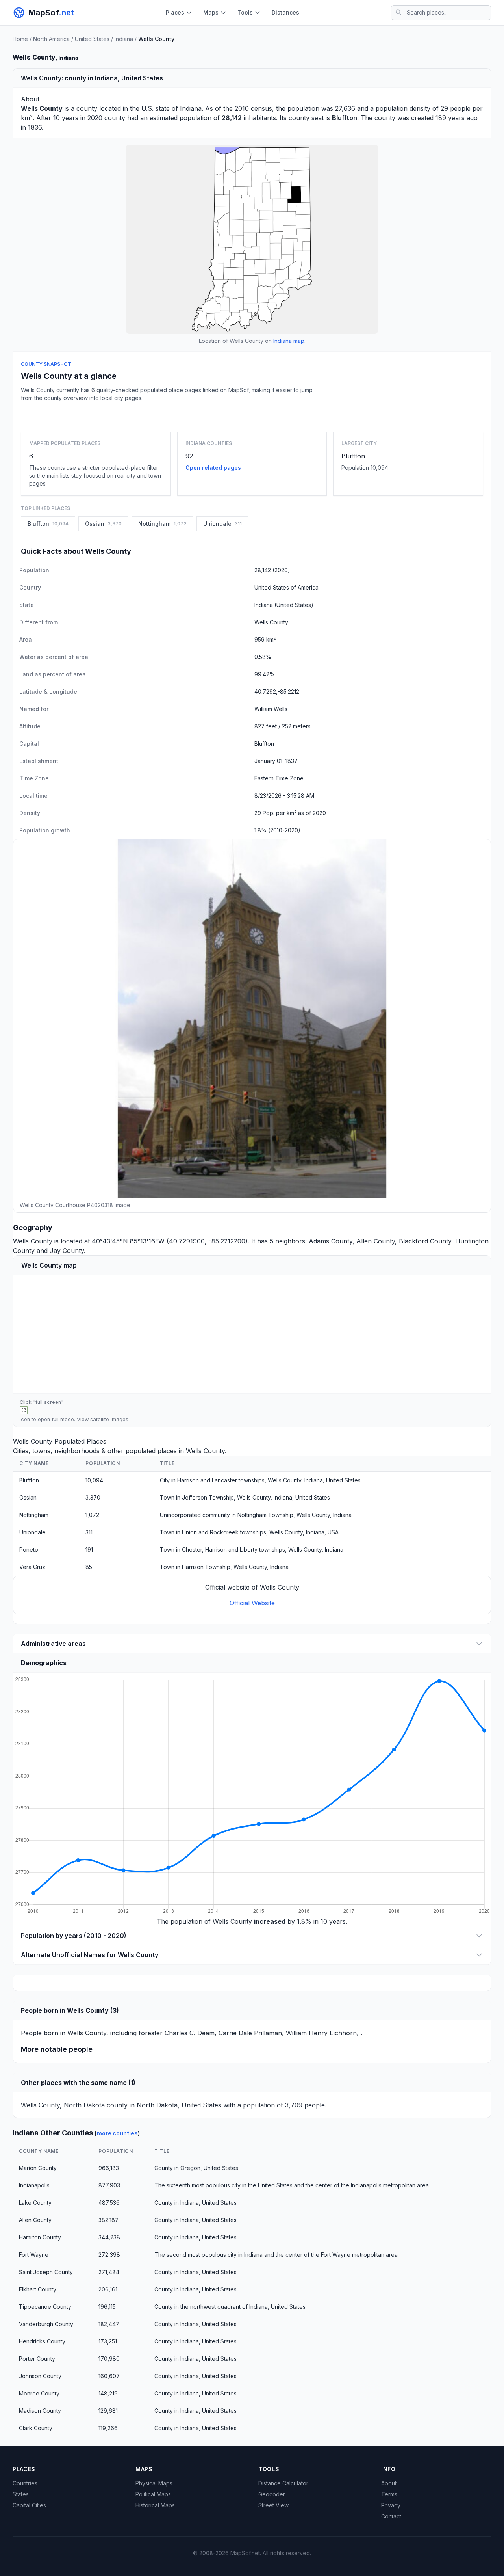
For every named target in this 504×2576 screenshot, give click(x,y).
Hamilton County (40, 2237)
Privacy (391, 2505)
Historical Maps (155, 2505)
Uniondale (32, 1532)
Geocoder (272, 2494)
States (21, 2494)
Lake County (35, 2203)
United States (92, 39)
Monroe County (39, 2393)
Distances (285, 12)
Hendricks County (42, 2341)
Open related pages (213, 468)
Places (175, 12)
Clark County (36, 2428)
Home (20, 39)
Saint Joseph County (46, 2272)
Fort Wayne (34, 2255)
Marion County (38, 2168)
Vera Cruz (32, 1567)
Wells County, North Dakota (63, 2105)
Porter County (37, 2359)
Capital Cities (29, 2505)
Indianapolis (34, 2185)
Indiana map (289, 341)
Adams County (331, 1241)
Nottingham (34, 1515)
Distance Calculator (283, 2483)
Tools (245, 12)
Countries (25, 2483)
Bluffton (353, 456)
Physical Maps (154, 2483)
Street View (273, 2505)
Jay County (67, 1251)
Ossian (28, 1497)
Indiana (124, 39)
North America (51, 39)
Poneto (29, 1550)
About (389, 2483)
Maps (211, 12)
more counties (117, 2133)
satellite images (109, 1419)
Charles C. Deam (190, 2033)
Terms (389, 2494)
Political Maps (153, 2494)
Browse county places (252, 415)
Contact (391, 2516)
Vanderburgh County (46, 2324)
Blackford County (425, 1241)
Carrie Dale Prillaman (250, 2033)
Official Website (252, 1603)
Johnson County (40, 2376)
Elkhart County (38, 2289)
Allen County (376, 1241)
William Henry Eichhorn (321, 2033)
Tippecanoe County (45, 2307)
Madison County (40, 2411)
